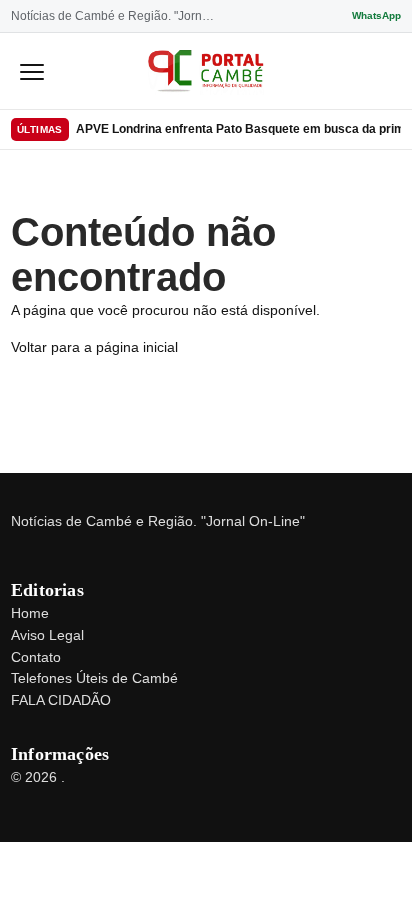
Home (30, 613)
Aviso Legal (47, 635)
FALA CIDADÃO (61, 700)
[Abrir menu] (32, 71)
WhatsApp (376, 15)
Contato (36, 657)
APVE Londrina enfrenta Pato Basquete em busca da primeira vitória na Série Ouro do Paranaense (238, 129)
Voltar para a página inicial (94, 347)
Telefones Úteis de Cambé (94, 678)
